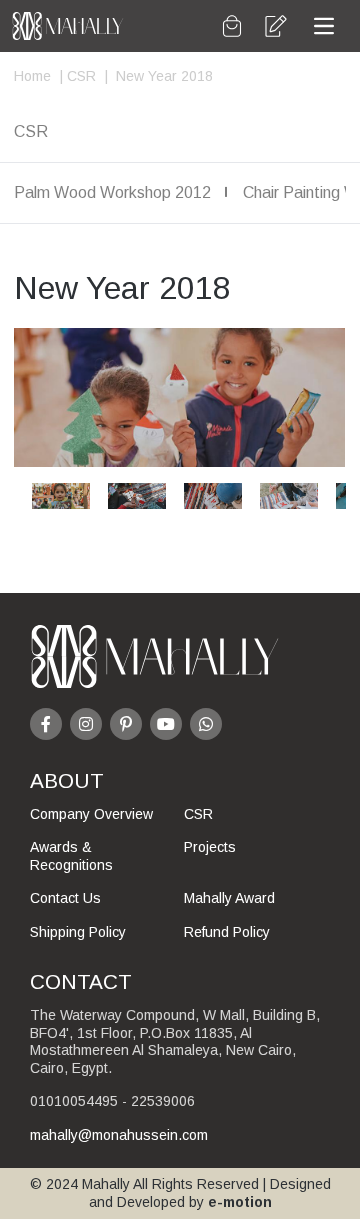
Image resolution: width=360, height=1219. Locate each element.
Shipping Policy (78, 932)
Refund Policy (227, 932)
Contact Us (65, 898)
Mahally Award (229, 898)
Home (32, 76)
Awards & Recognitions (71, 856)
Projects (210, 847)
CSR (79, 76)
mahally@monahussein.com (119, 1135)
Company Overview (91, 814)
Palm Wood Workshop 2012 (112, 192)
